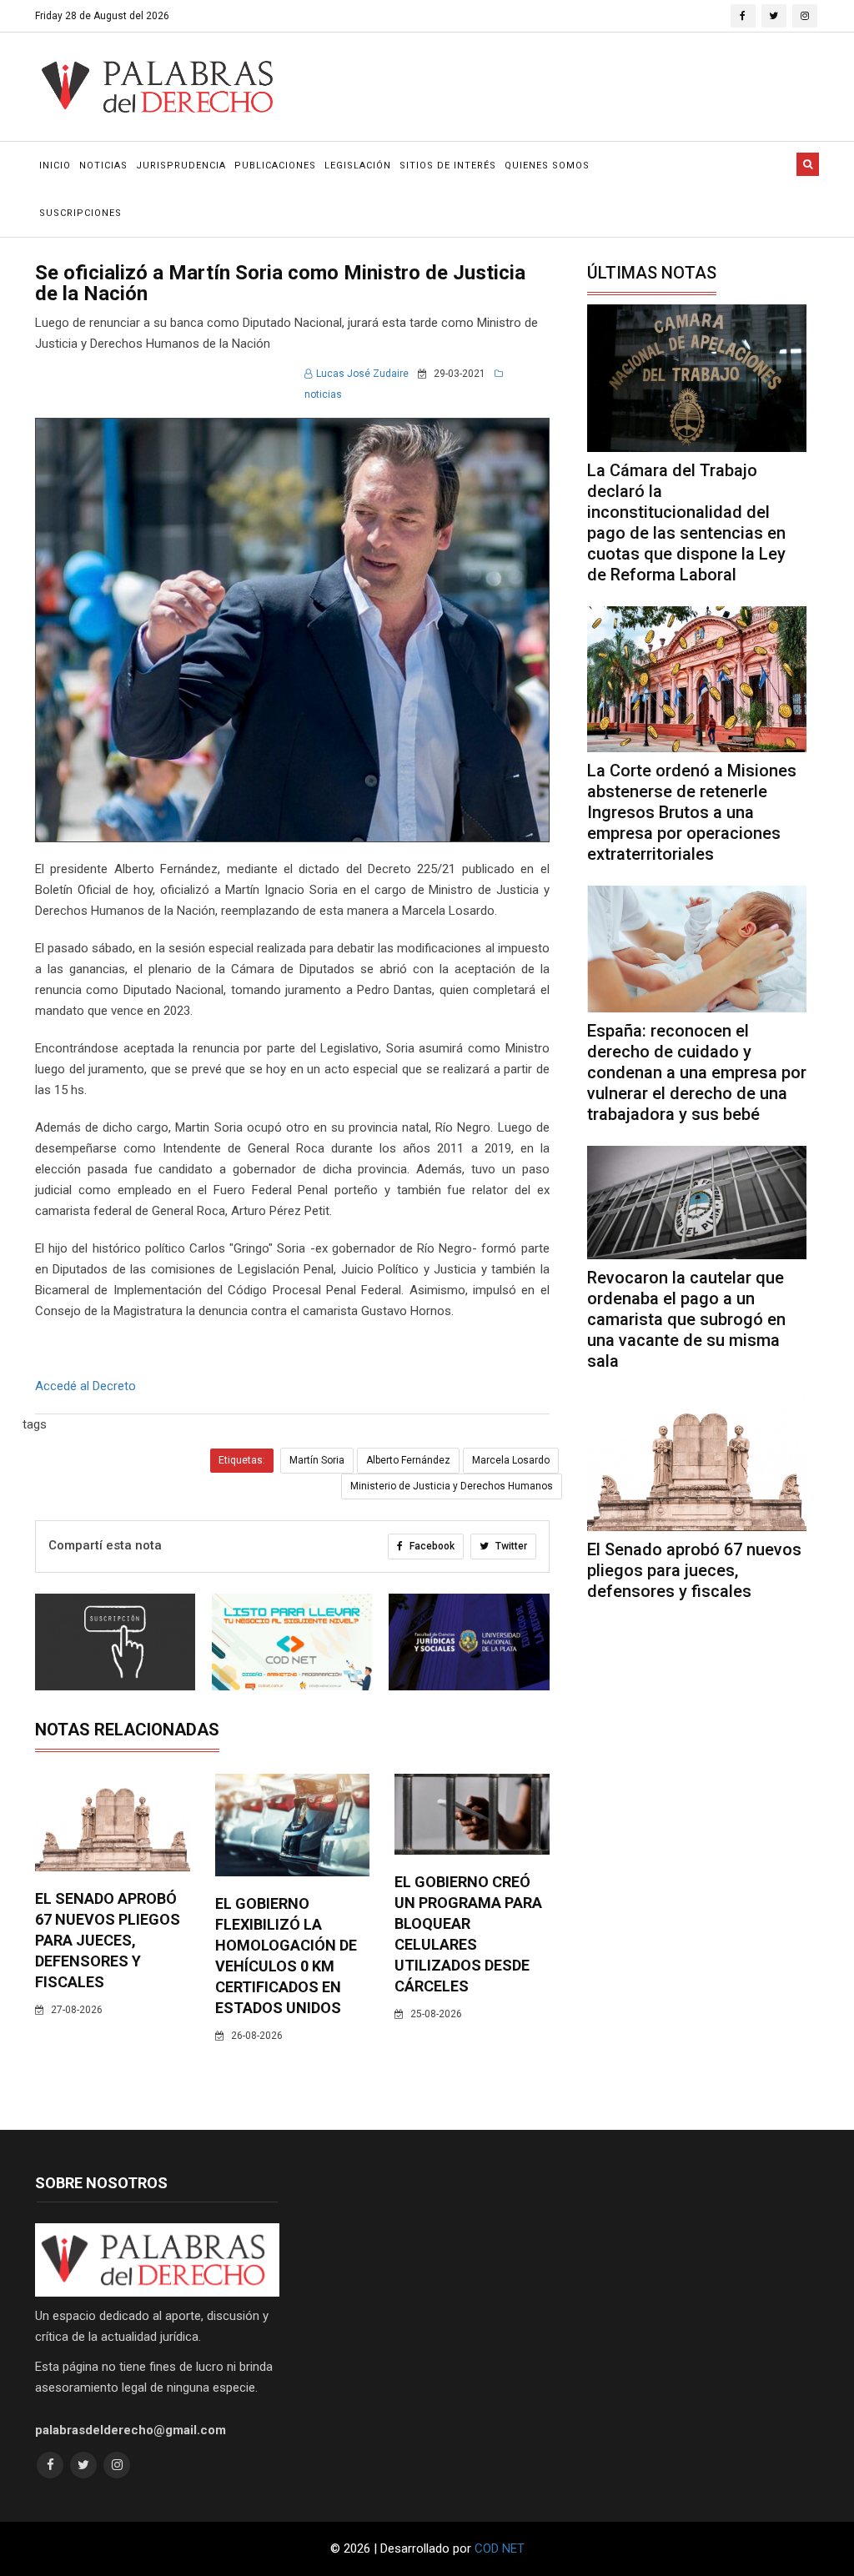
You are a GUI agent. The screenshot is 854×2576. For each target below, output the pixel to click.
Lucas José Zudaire (362, 374)
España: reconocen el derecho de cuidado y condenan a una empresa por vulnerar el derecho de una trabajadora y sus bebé (697, 1072)
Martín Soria (317, 1460)
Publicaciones (275, 166)
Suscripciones (80, 213)
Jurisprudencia (181, 166)
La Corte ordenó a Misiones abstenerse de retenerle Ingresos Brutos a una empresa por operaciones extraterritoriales (692, 812)
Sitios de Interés (448, 166)
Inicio (55, 166)
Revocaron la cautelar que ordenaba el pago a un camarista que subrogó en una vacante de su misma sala (686, 1319)
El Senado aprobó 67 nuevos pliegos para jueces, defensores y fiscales (108, 1940)
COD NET (500, 2548)
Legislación (358, 166)
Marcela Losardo (511, 1460)
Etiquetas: (242, 1460)
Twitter (510, 1546)
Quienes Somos (547, 166)
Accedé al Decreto (85, 1386)
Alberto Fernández (408, 1460)
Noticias (103, 166)
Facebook (431, 1546)
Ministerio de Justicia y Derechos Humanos (452, 1486)
